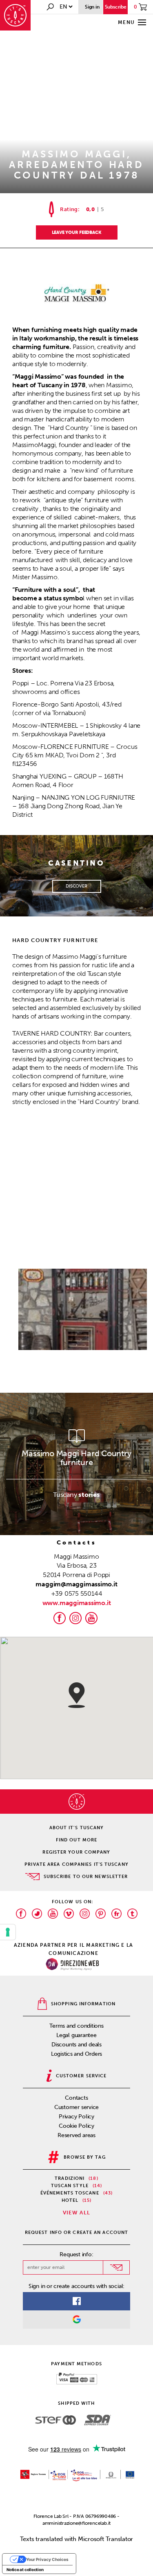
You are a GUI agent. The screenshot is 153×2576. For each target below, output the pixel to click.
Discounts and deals (76, 2045)
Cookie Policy (76, 2126)
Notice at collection (25, 2569)
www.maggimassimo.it (77, 1603)
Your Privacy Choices (47, 2559)
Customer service (76, 2107)
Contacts (76, 2098)
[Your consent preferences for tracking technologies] (8, 1932)
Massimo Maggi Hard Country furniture (76, 1458)
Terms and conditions (76, 2026)
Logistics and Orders (77, 2054)
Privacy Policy (76, 2117)
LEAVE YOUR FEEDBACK (77, 232)
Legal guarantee (76, 2035)
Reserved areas (76, 2135)
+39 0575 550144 (77, 1593)
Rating (69, 209)
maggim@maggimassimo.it (76, 1584)
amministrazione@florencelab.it (76, 2523)
